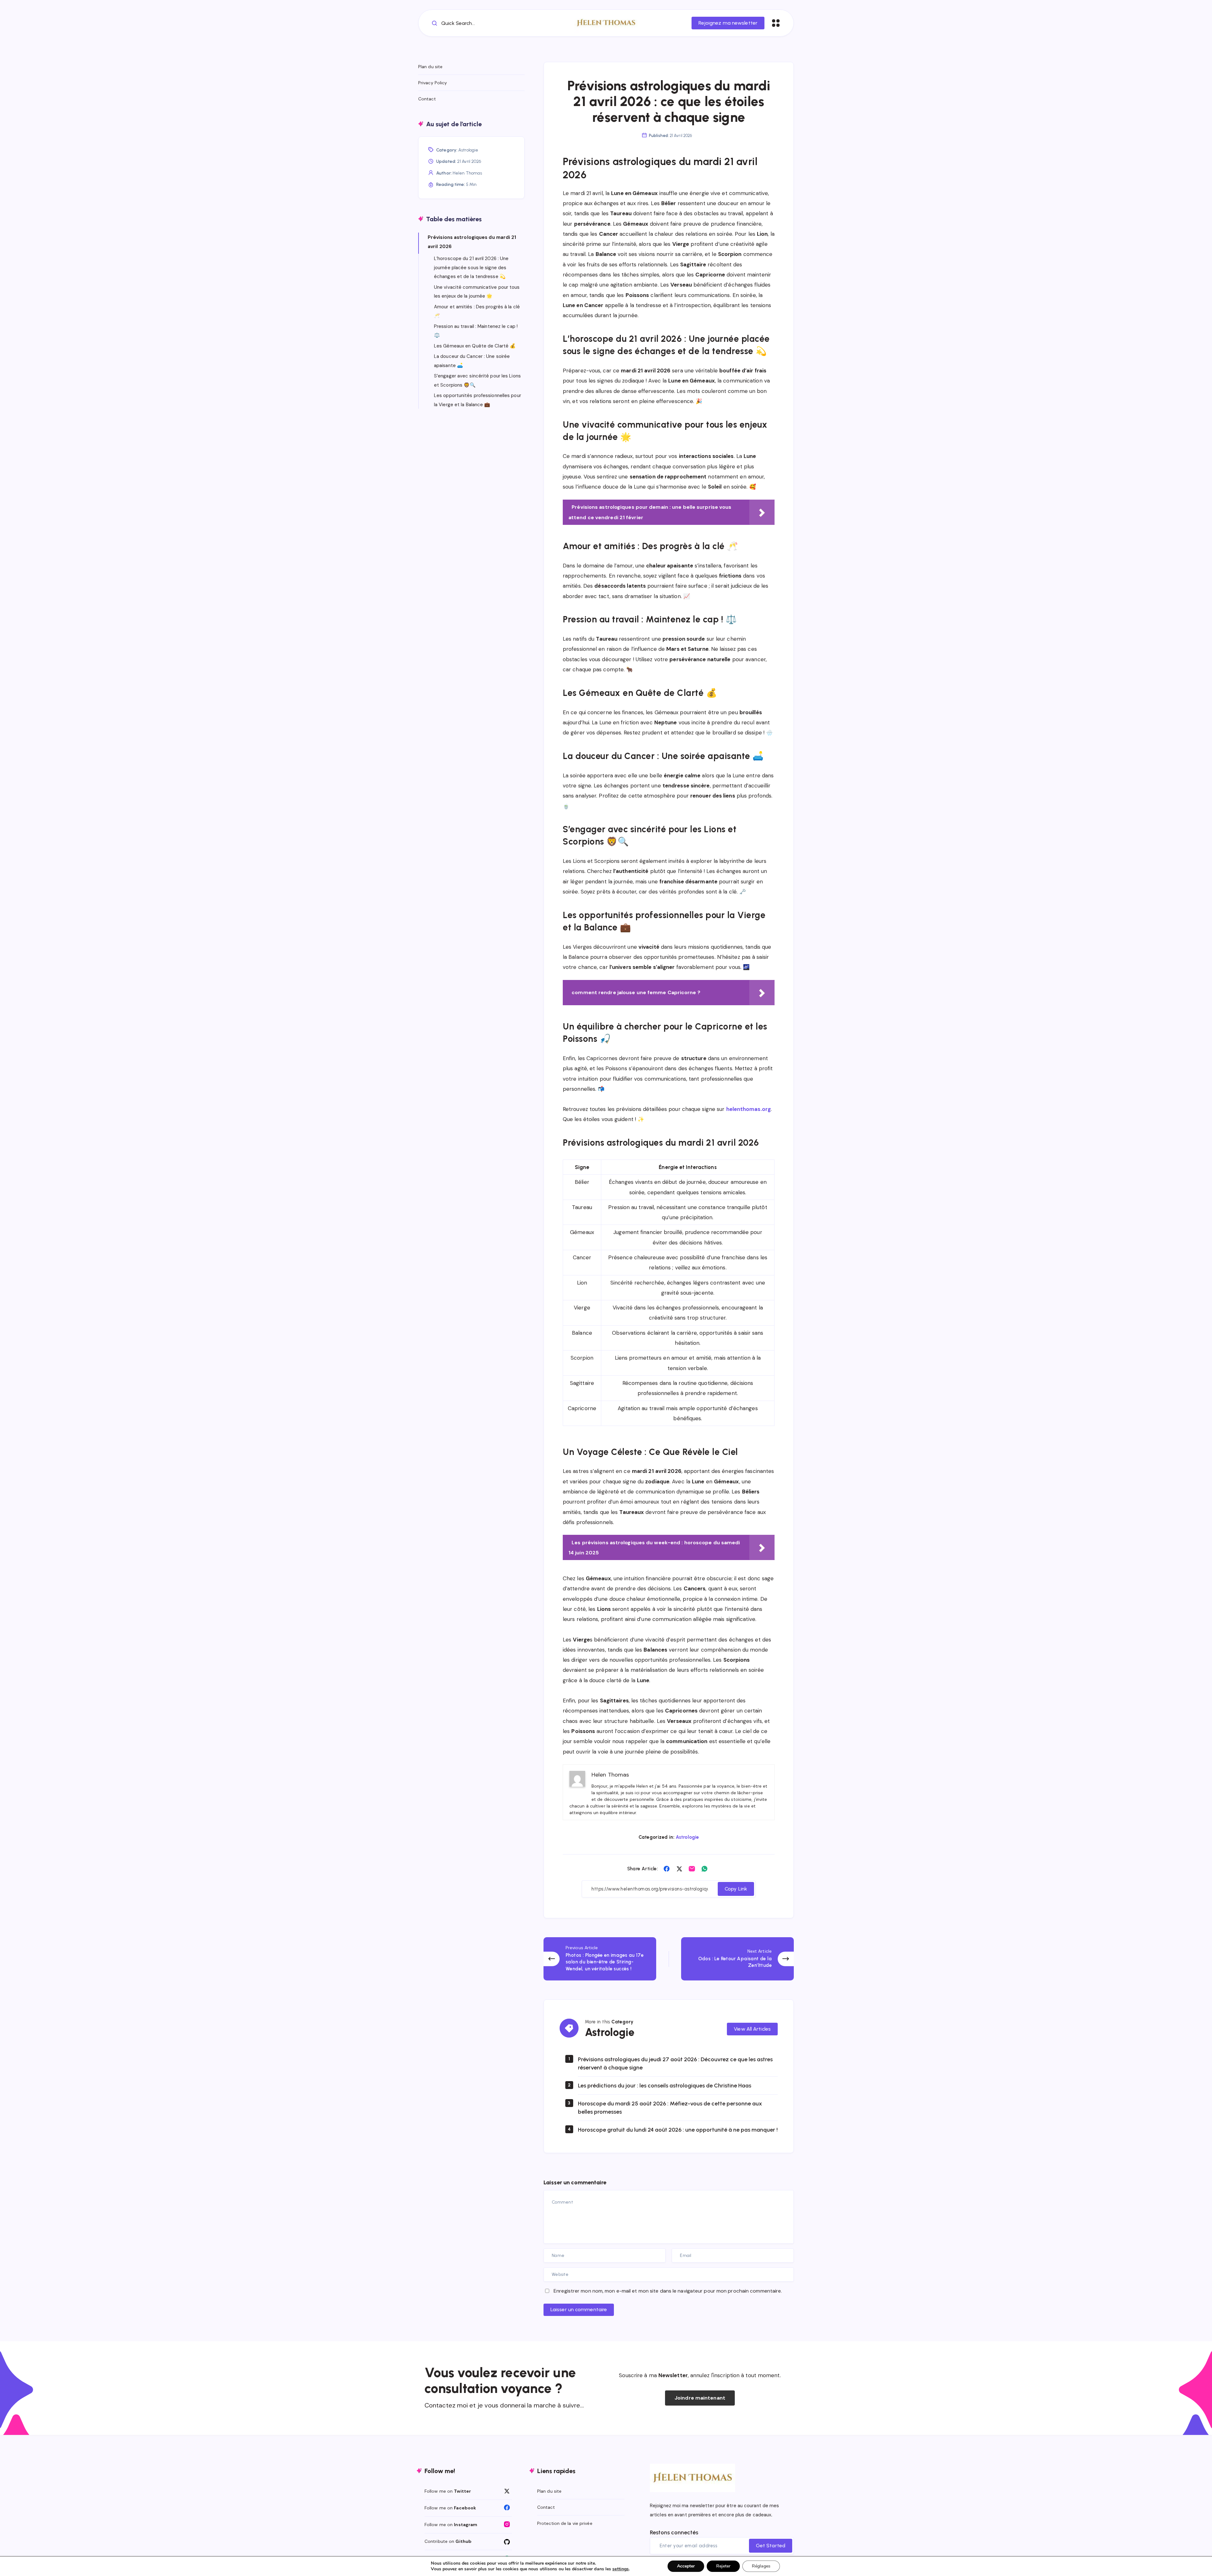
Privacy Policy (433, 83)
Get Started (771, 2546)
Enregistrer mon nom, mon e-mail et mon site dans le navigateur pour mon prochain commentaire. (668, 2291)
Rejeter (723, 2566)
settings (621, 2569)
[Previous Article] (600, 1959)
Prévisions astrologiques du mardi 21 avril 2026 (472, 242)
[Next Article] (737, 1959)
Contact (427, 99)
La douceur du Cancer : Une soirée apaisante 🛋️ (472, 361)
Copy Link (736, 1889)
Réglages (761, 2566)
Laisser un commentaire (579, 2309)
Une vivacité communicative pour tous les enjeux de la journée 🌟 (477, 292)
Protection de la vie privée (565, 2523)
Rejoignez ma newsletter (728, 23)
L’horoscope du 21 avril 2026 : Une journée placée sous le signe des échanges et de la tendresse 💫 (471, 267)
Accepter (686, 2566)
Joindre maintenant (700, 2398)
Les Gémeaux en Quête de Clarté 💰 (475, 346)
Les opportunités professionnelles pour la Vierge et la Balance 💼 (478, 400)
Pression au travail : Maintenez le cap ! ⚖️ (476, 331)
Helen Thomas (467, 173)
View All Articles (752, 2029)
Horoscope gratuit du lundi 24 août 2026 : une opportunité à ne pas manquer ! (678, 2130)
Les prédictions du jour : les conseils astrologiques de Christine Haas (665, 2086)
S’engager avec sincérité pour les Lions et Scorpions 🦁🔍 (477, 380)
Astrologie (687, 1837)
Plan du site (430, 67)
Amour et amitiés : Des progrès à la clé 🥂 (477, 311)
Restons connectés (674, 2532)
